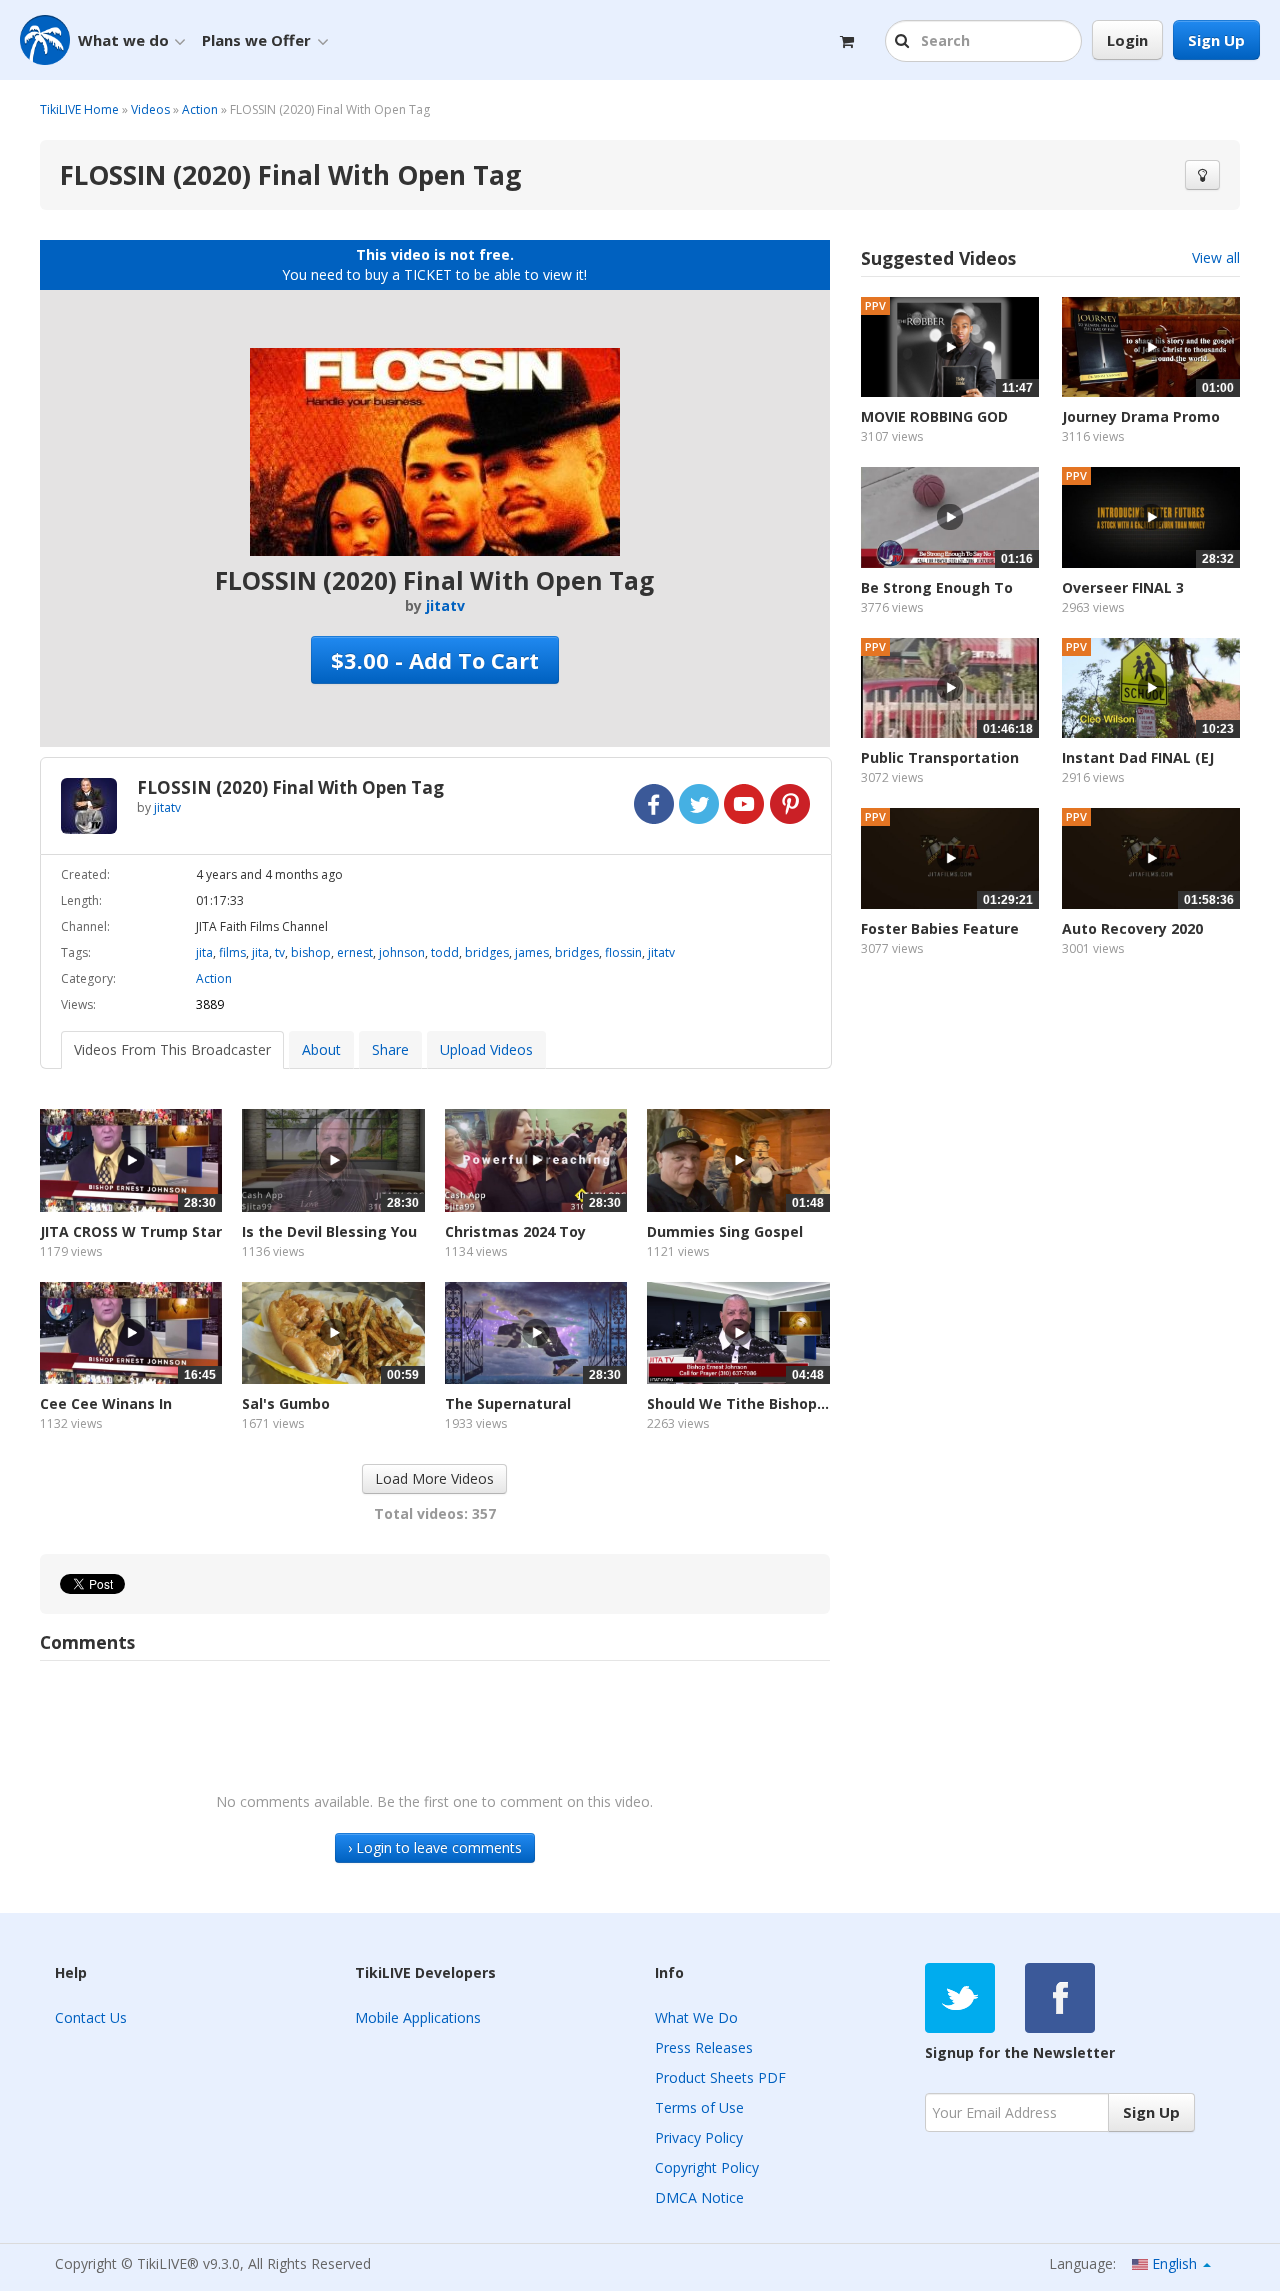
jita (204, 952)
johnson (402, 952)
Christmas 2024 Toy (515, 1231)
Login (1127, 40)
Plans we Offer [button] (256, 40)
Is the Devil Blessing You (329, 1231)
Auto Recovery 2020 (1132, 928)
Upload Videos (486, 1049)
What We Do (696, 2017)
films (232, 952)
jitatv (445, 605)
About (321, 1049)
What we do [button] (123, 40)
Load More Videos (434, 1478)
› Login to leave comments (435, 1847)
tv (280, 952)
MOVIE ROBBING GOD (934, 416)
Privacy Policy (699, 2137)
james (532, 952)
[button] (904, 42)
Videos (150, 109)
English (1174, 2263)
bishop (311, 952)
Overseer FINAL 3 (1123, 587)
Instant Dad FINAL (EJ (1138, 757)
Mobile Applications (418, 2017)
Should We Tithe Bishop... (738, 1403)
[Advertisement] (1050, 1159)
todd (445, 952)
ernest (355, 952)
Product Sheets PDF (720, 2077)
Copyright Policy (707, 2167)
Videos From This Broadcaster (172, 1049)
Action (200, 109)
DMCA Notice (699, 2197)
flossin (623, 952)
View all (1216, 257)
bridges (487, 952)
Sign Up (1216, 40)
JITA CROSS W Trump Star (131, 1231)
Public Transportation (940, 757)
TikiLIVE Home (79, 109)
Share (390, 1049)
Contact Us (91, 2017)
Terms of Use (699, 2107)
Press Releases (704, 2047)
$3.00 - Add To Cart (435, 660)
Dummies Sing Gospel (725, 1231)
